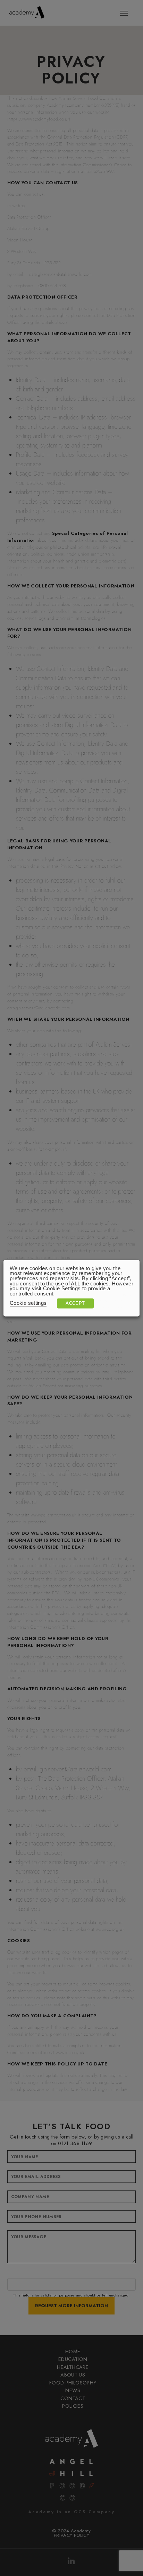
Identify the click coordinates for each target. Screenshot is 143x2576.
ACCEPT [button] (75, 1303)
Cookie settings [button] (28, 1303)
